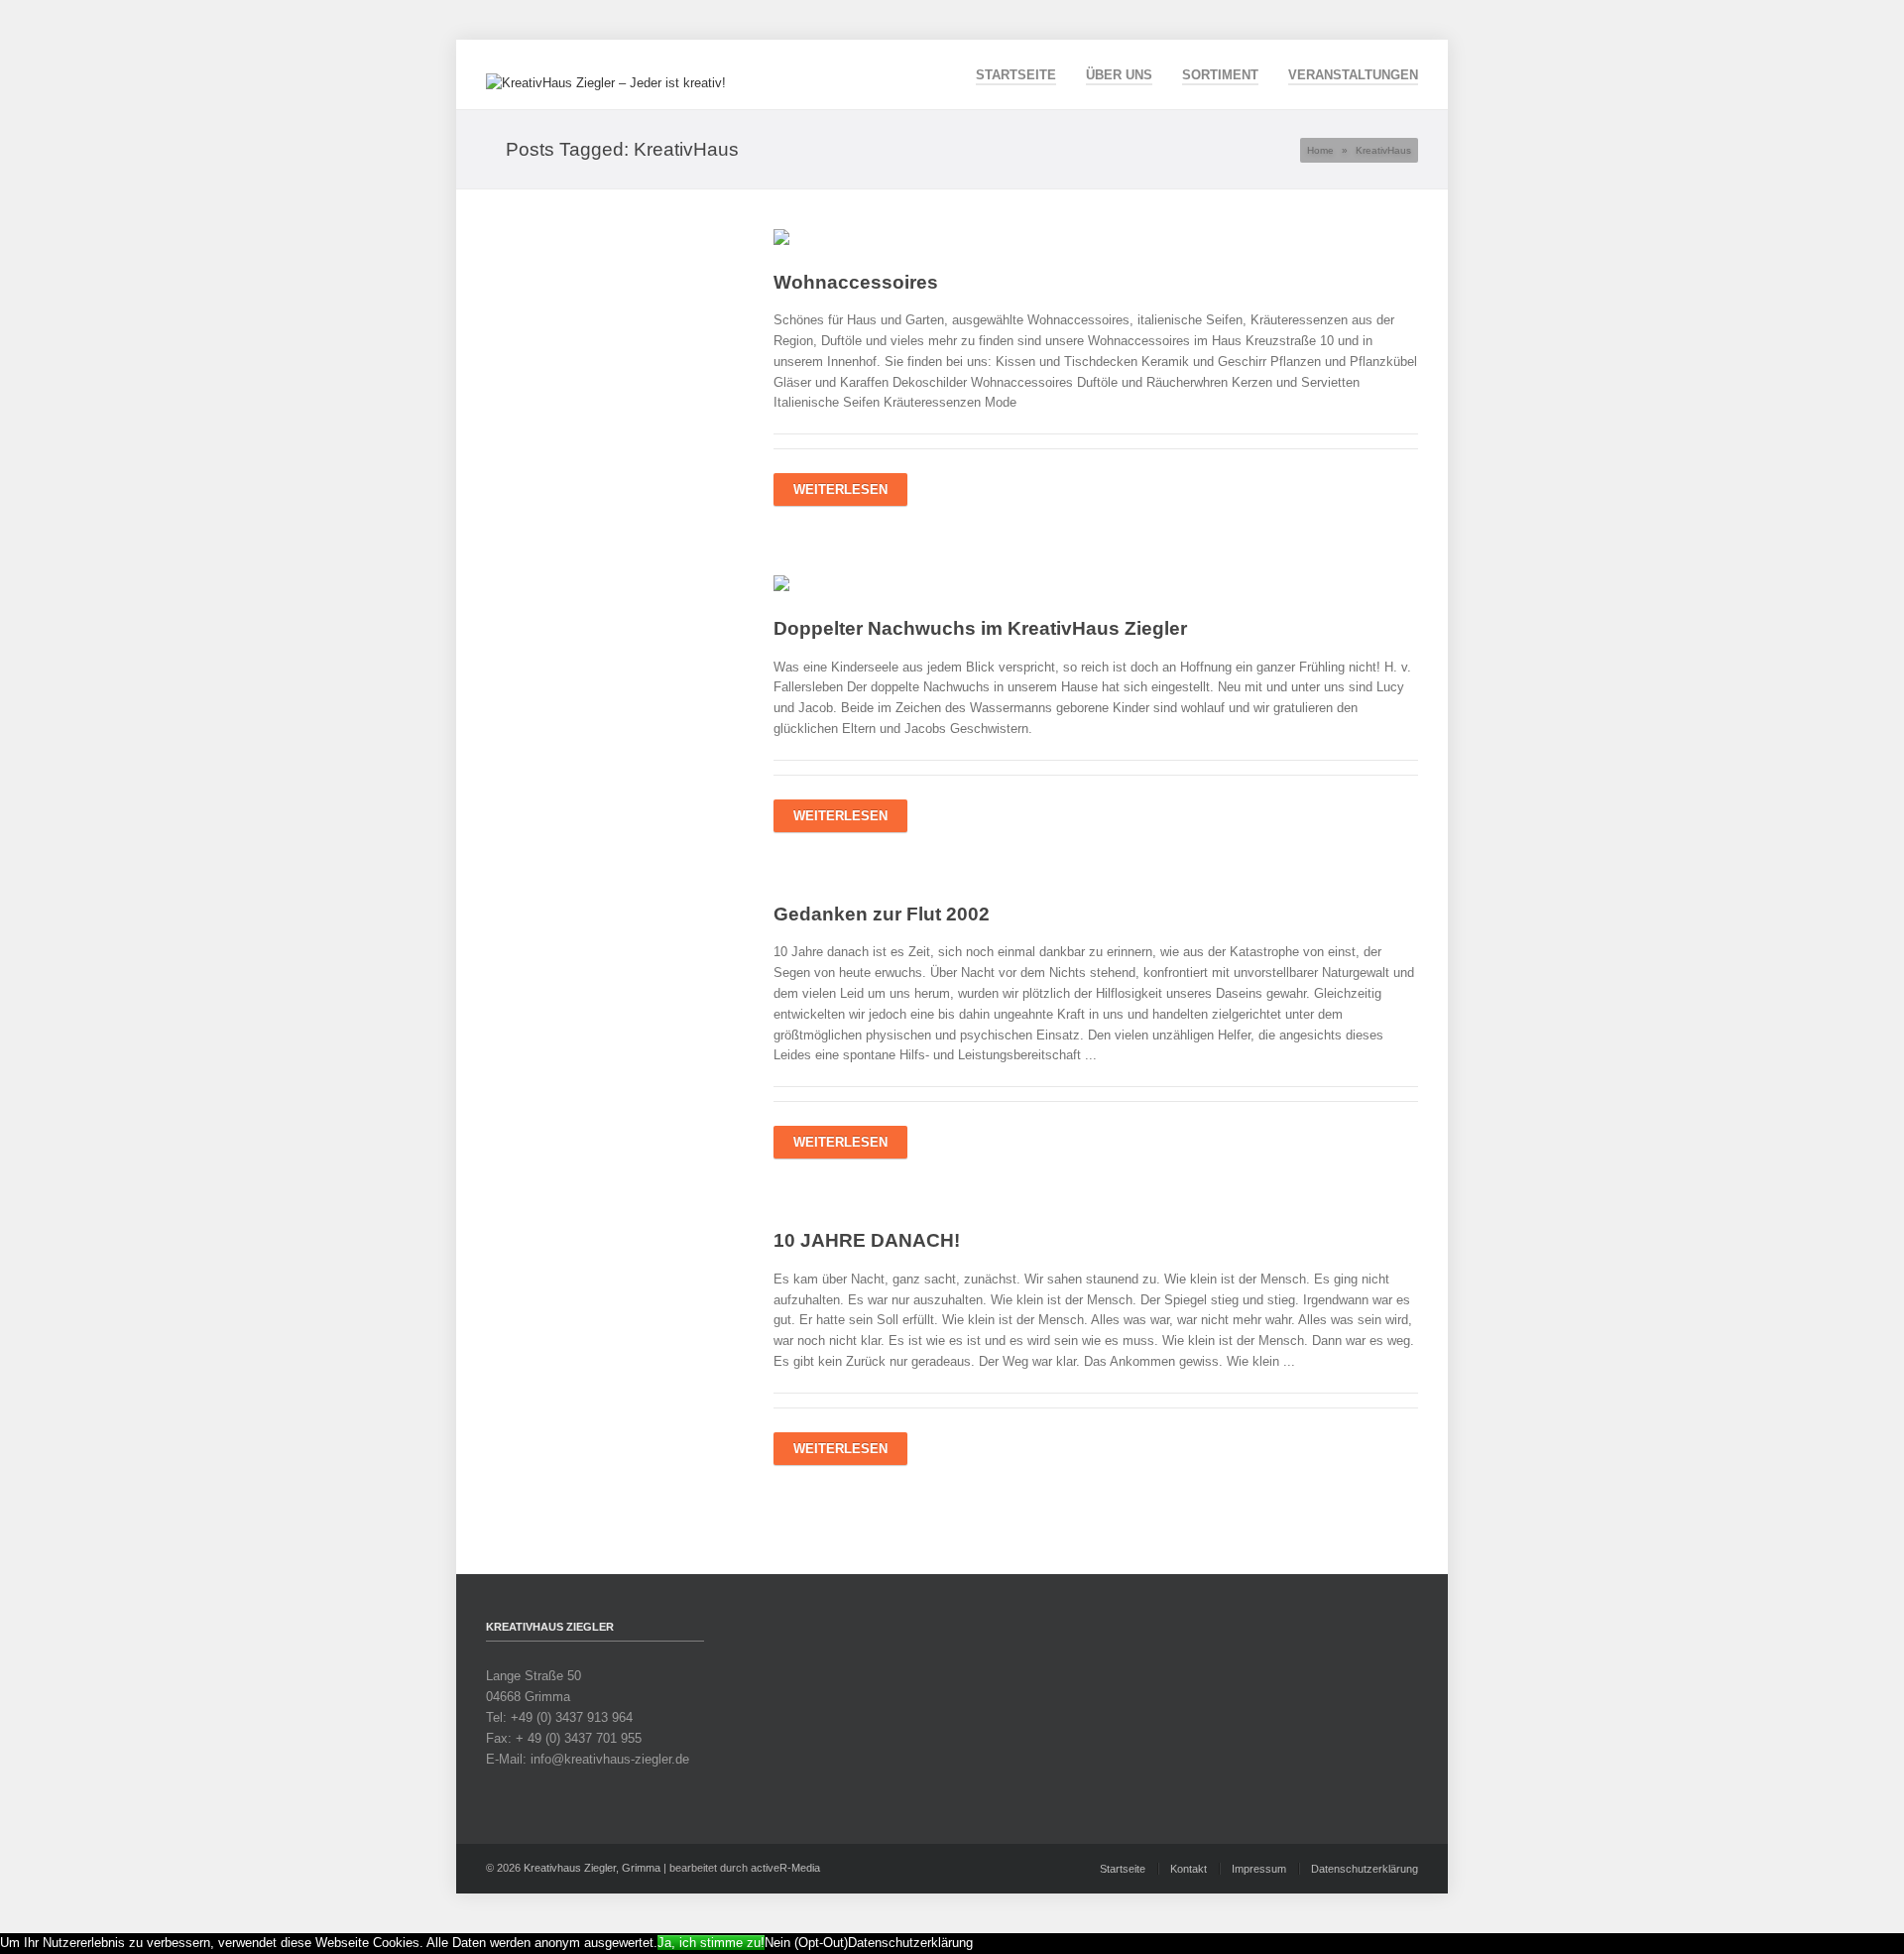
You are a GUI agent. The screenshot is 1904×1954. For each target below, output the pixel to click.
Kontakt (1189, 1869)
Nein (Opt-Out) (806, 1943)
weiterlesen (840, 489)
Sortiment (1220, 75)
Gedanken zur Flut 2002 (882, 914)
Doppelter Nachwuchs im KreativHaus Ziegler (980, 628)
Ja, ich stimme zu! (711, 1943)
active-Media (785, 1868)
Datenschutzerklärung (1365, 1869)
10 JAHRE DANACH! (867, 1240)
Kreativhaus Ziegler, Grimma (592, 1868)
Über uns (1119, 75)
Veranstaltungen (1353, 75)
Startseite (1016, 75)
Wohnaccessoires (856, 282)
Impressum (1259, 1869)
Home (1320, 150)
